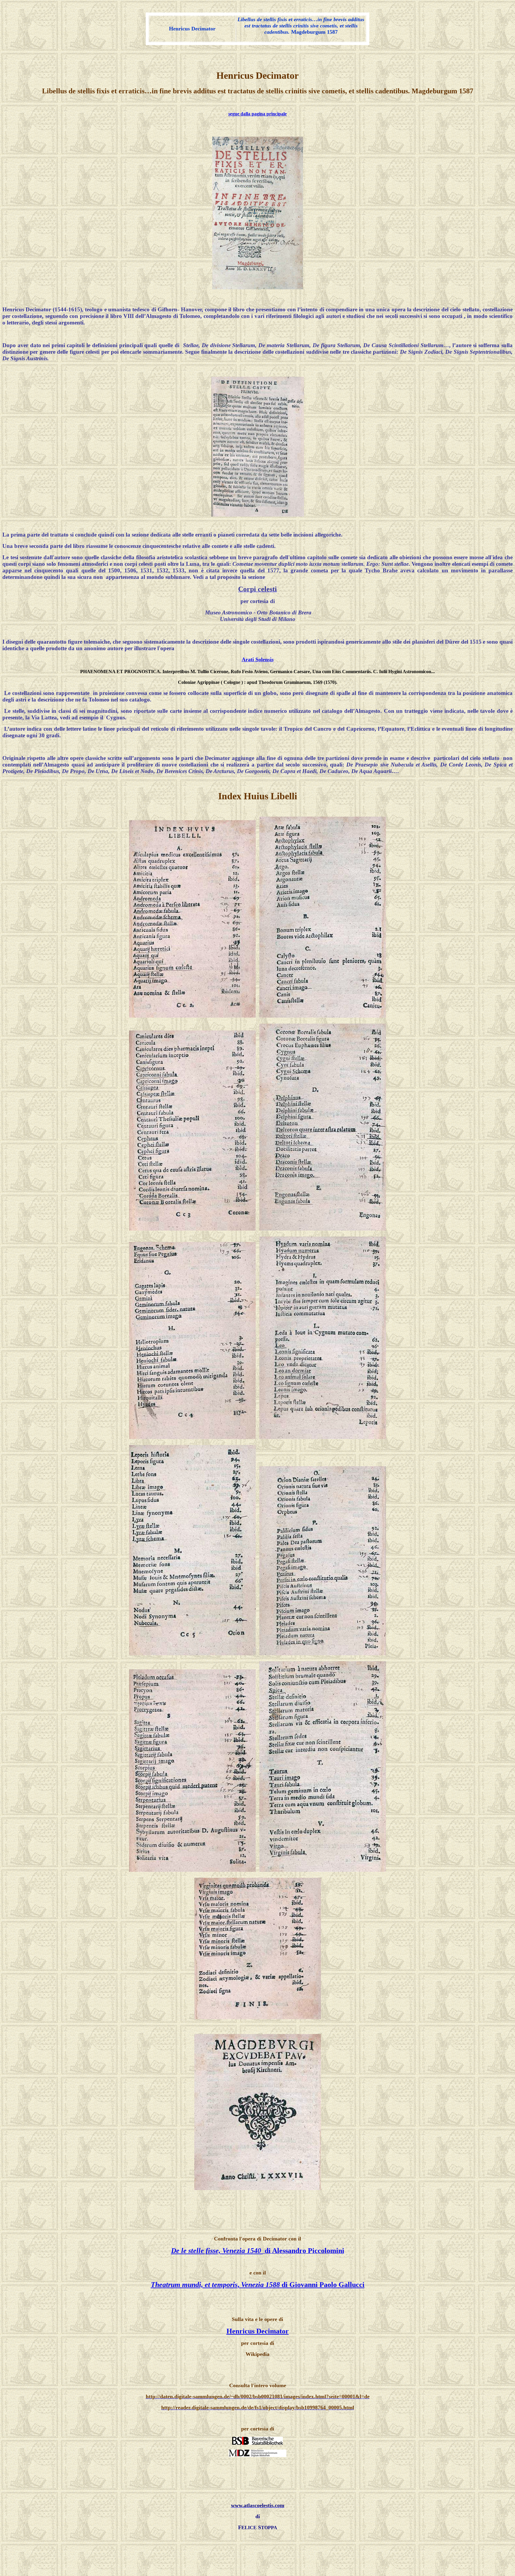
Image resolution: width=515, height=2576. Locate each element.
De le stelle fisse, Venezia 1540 (217, 2251)
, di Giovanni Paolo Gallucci (301, 2285)
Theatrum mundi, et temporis (194, 2285)
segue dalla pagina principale (257, 114)
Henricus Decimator (258, 2331)
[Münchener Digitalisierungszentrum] (257, 2455)
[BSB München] (257, 2443)
